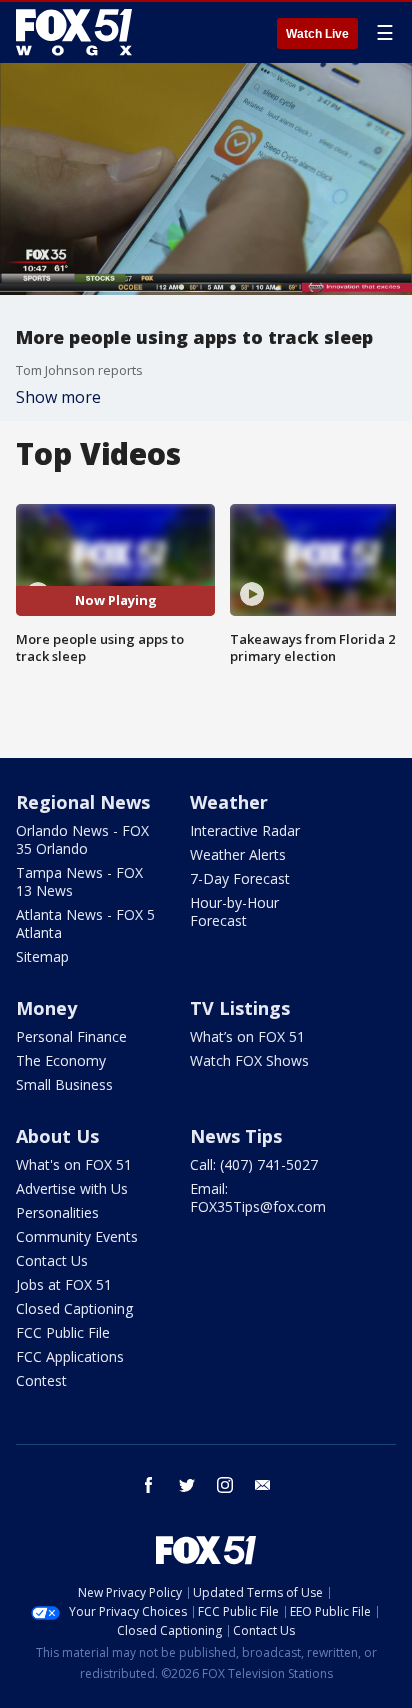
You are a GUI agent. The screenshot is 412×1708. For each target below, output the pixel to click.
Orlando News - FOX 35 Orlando (82, 839)
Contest (41, 1380)
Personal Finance (71, 1036)
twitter (187, 1485)
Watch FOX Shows (249, 1060)
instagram (225, 1485)
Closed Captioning (74, 1308)
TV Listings (240, 1008)
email (263, 1485)
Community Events (77, 1236)
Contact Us (52, 1260)
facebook (149, 1485)
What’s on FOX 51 (247, 1036)
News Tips (236, 1136)
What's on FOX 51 (74, 1164)
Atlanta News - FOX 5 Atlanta (85, 923)
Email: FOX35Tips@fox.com (258, 1197)
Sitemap (42, 956)
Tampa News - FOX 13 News (79, 881)
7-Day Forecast (240, 878)
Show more (58, 397)
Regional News (83, 802)
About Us (57, 1136)
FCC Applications (70, 1356)
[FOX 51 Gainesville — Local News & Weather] (74, 32)
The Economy (61, 1060)
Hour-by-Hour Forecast (234, 911)
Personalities (57, 1212)
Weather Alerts (238, 854)
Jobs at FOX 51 (64, 1284)
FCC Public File (63, 1332)
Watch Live (317, 34)
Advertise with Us (72, 1188)
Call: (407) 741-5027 (254, 1164)
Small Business (64, 1084)
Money (46, 1008)
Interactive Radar (245, 830)
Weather (229, 802)
